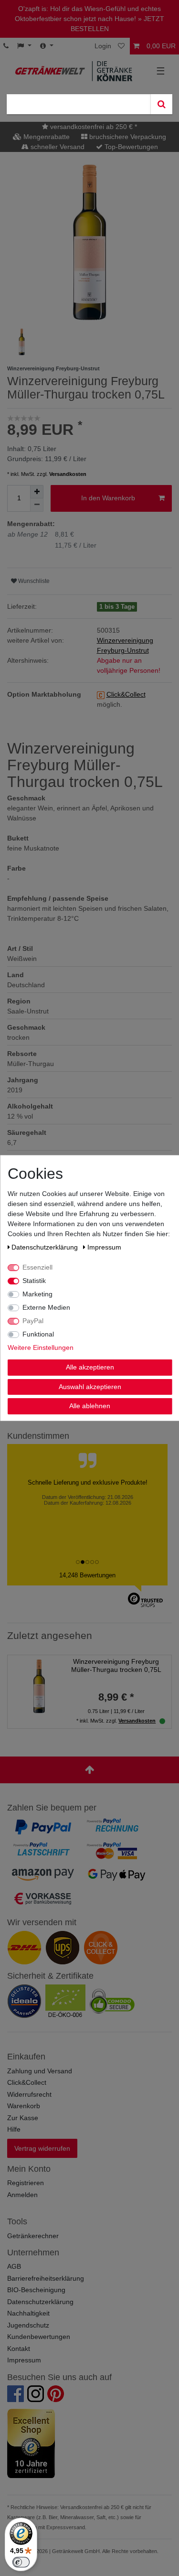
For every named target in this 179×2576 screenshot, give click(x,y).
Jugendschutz (28, 2325)
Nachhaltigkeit (28, 2313)
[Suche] (161, 104)
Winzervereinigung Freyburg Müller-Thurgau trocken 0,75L (116, 1665)
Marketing (37, 1294)
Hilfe (14, 2129)
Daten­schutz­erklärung (46, 1247)
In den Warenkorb (108, 498)
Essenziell (37, 1267)
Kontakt (19, 2349)
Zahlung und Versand (40, 2071)
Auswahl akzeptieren (89, 1386)
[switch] (21, 2562)
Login (103, 46)
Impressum (24, 2360)
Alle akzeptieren (89, 1367)
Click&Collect (27, 2082)
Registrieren (26, 2183)
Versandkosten (68, 474)
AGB (14, 2266)
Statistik (34, 1281)
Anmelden (22, 2195)
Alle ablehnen (90, 1406)
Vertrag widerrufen (42, 2148)
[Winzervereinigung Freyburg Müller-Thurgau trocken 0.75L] (39, 1686)
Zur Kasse (23, 2118)
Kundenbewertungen (39, 2337)
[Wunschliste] (122, 46)
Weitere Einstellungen (40, 1347)
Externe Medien (46, 1307)
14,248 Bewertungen (87, 1575)
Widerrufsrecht (29, 2094)
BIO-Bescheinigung (36, 2290)
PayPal (33, 1321)
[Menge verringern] (37, 505)
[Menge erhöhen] (37, 492)
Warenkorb (24, 2106)
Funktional (38, 1334)
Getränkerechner (33, 2236)
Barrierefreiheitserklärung (46, 2278)
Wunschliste (33, 581)
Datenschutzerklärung (40, 2302)
